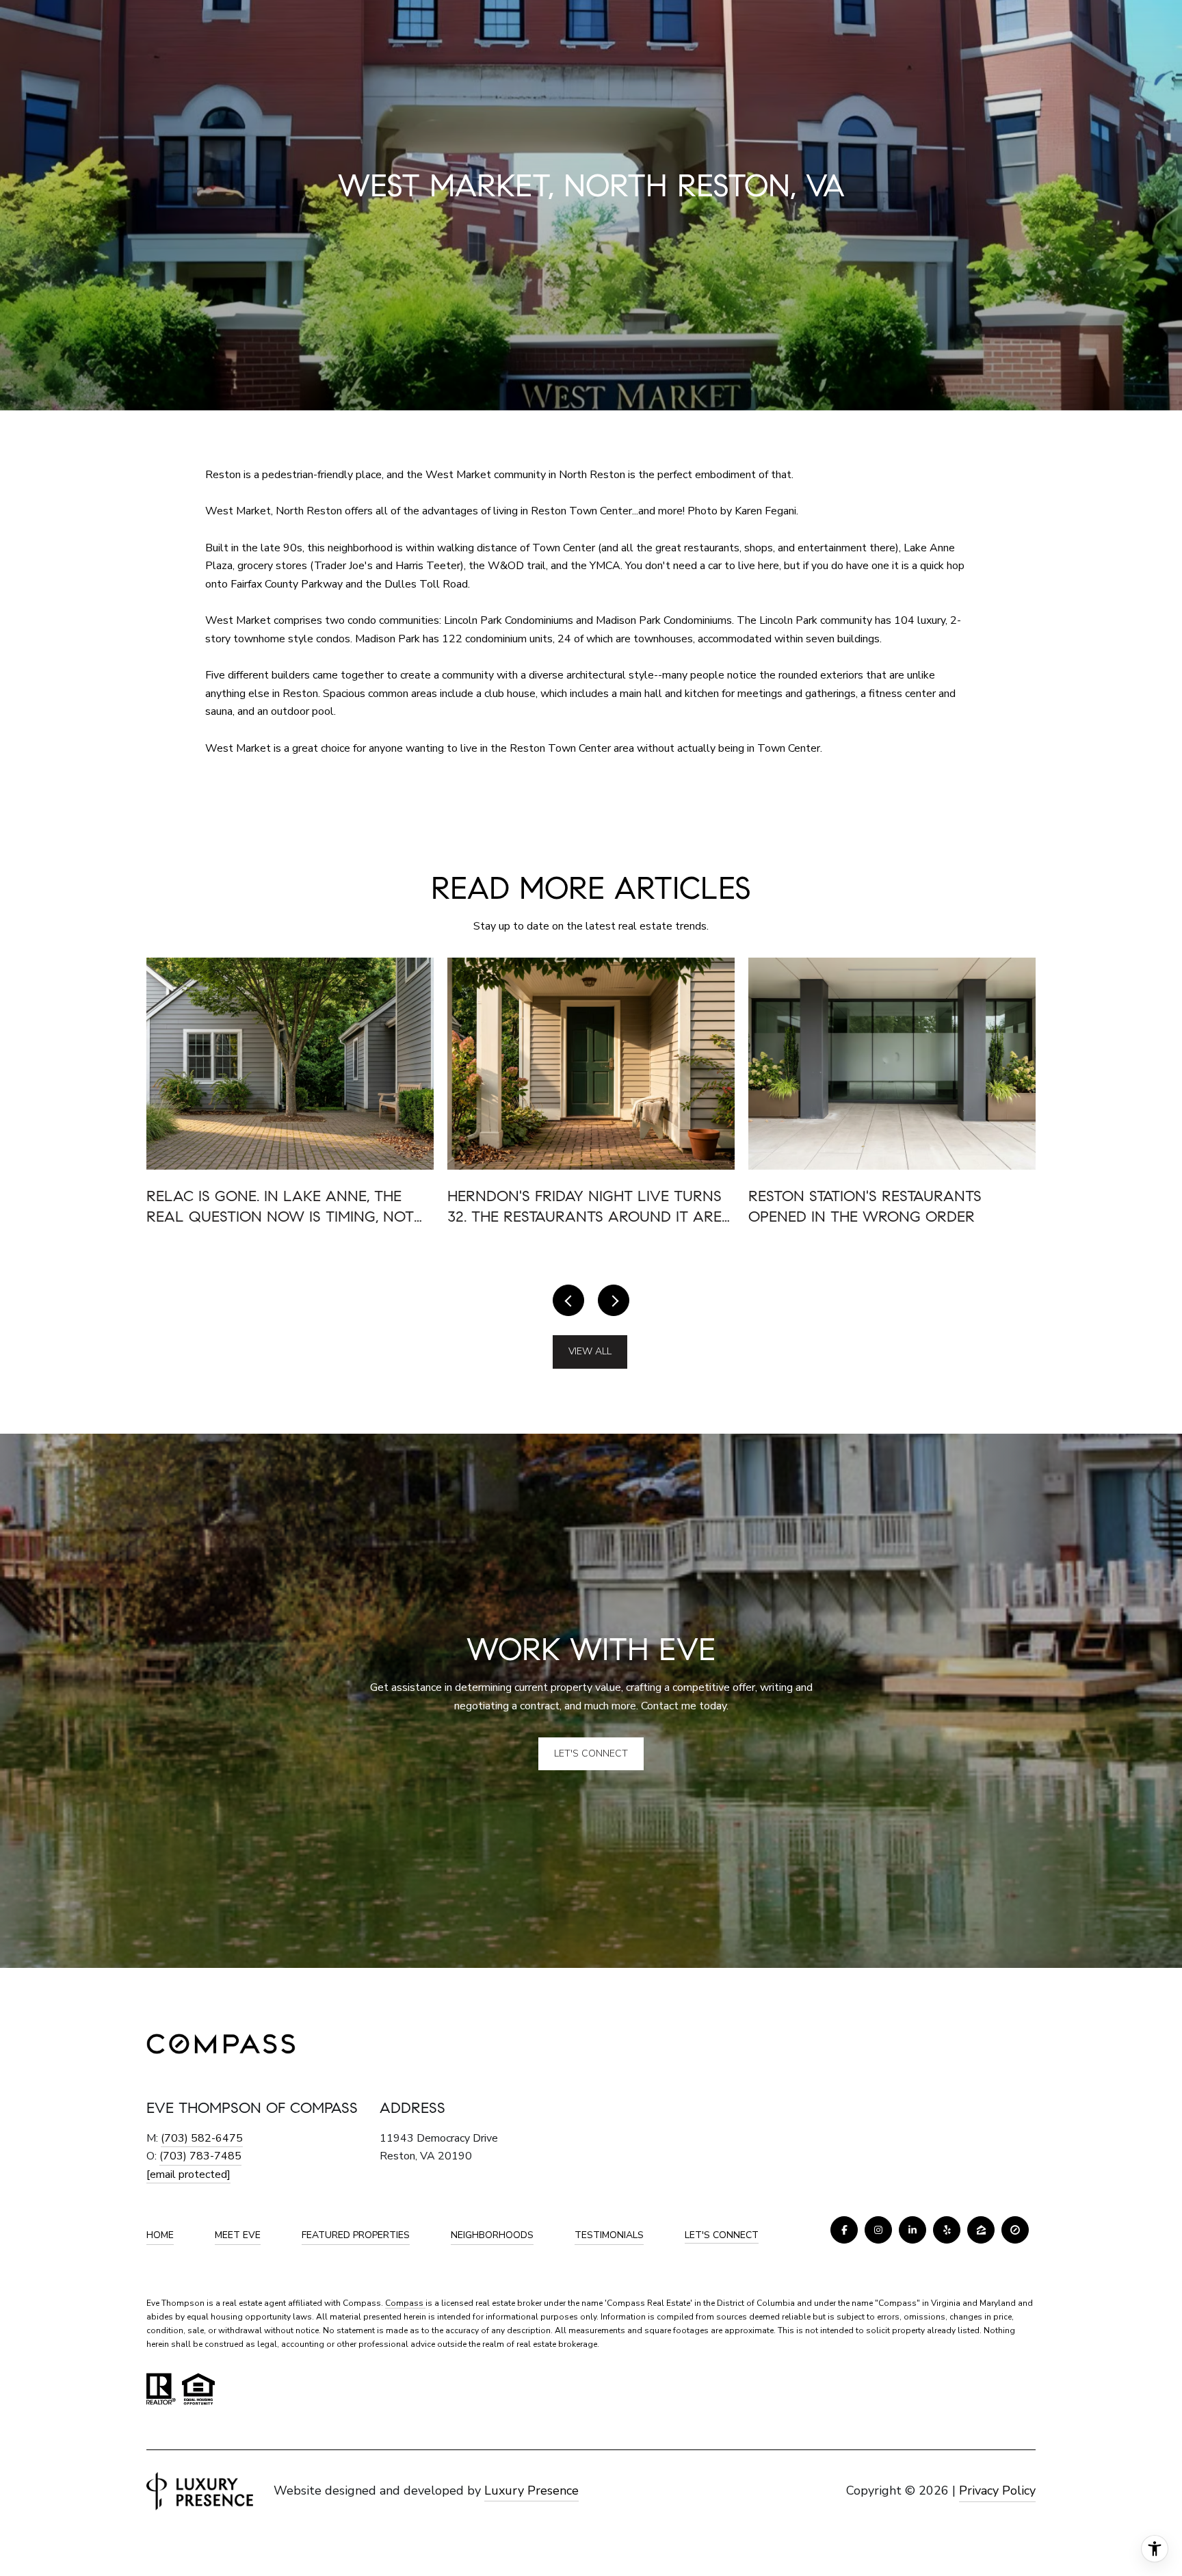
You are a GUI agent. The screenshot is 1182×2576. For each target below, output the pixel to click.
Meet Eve (238, 2235)
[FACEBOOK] (844, 2230)
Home (160, 2235)
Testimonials (609, 2235)
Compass (405, 2303)
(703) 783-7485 (200, 2156)
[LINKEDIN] (912, 2230)
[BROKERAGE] (1015, 2230)
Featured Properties (356, 2235)
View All (590, 1351)
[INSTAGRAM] (878, 2230)
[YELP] (947, 2230)
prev (568, 1300)
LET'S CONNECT (722, 2236)
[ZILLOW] (981, 2230)
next (614, 1300)
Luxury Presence (531, 2490)
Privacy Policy (997, 2490)
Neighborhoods (492, 2235)
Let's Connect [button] (591, 1753)
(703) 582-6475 (202, 2138)
